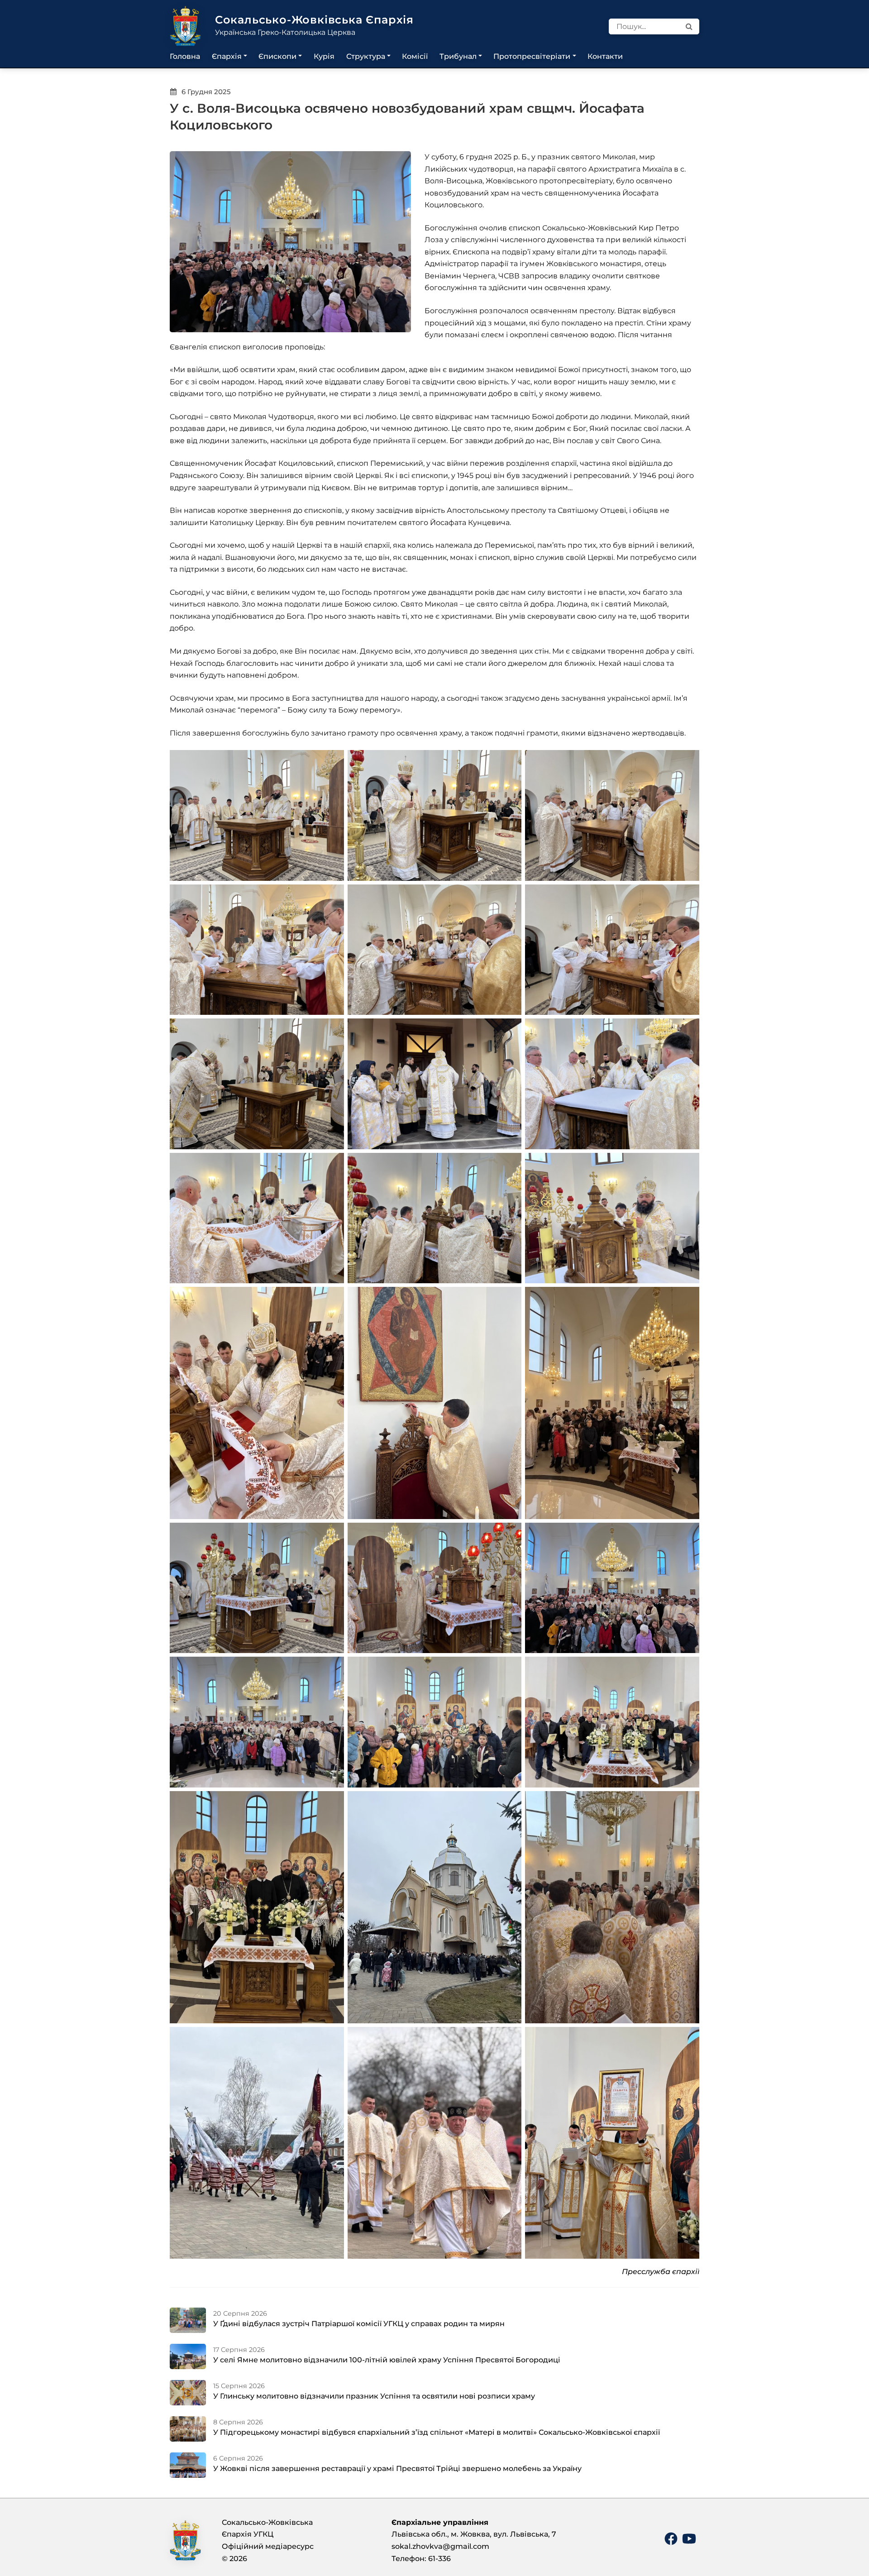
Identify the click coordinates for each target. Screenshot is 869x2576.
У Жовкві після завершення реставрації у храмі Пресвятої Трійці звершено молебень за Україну (397, 2468)
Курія (324, 56)
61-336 (439, 2559)
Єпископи (277, 56)
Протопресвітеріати (532, 56)
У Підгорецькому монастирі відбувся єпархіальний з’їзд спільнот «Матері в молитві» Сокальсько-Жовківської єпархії (437, 2432)
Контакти (605, 56)
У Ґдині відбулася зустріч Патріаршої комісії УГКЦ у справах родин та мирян (359, 2324)
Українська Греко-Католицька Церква (285, 32)
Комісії (415, 56)
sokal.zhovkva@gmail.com (440, 2546)
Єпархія (227, 56)
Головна (185, 56)
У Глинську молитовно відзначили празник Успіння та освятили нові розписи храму (374, 2396)
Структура (366, 56)
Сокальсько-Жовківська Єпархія (314, 20)
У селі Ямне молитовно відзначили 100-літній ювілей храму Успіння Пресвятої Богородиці (387, 2360)
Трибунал (458, 56)
